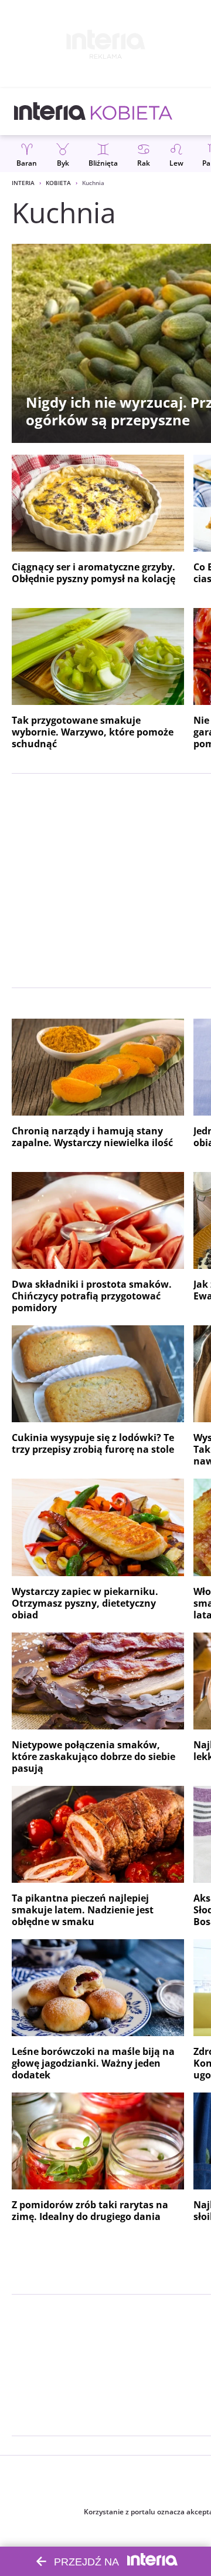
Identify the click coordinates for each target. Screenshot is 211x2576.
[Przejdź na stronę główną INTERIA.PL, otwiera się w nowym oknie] (50, 112)
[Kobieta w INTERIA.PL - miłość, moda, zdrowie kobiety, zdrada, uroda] (132, 112)
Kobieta (58, 183)
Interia (23, 183)
